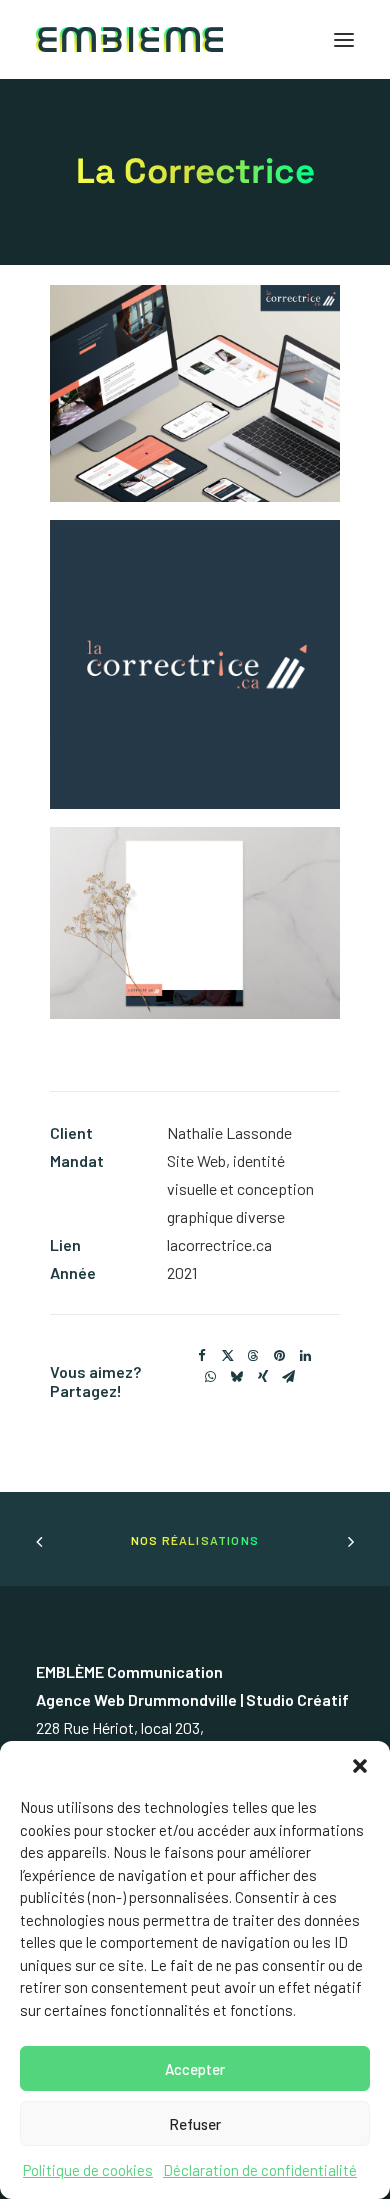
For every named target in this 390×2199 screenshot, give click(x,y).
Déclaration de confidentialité (260, 2170)
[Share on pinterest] (280, 1356)
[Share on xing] (263, 1377)
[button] (360, 1766)
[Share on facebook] (202, 1356)
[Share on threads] (254, 1356)
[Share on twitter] (228, 1356)
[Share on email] (289, 1377)
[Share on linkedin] (306, 1356)
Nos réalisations (195, 1540)
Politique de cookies (88, 2170)
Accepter (195, 2069)
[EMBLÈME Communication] (129, 39)
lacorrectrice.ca (219, 1244)
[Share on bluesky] (237, 1377)
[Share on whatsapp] (211, 1377)
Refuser (195, 2124)
